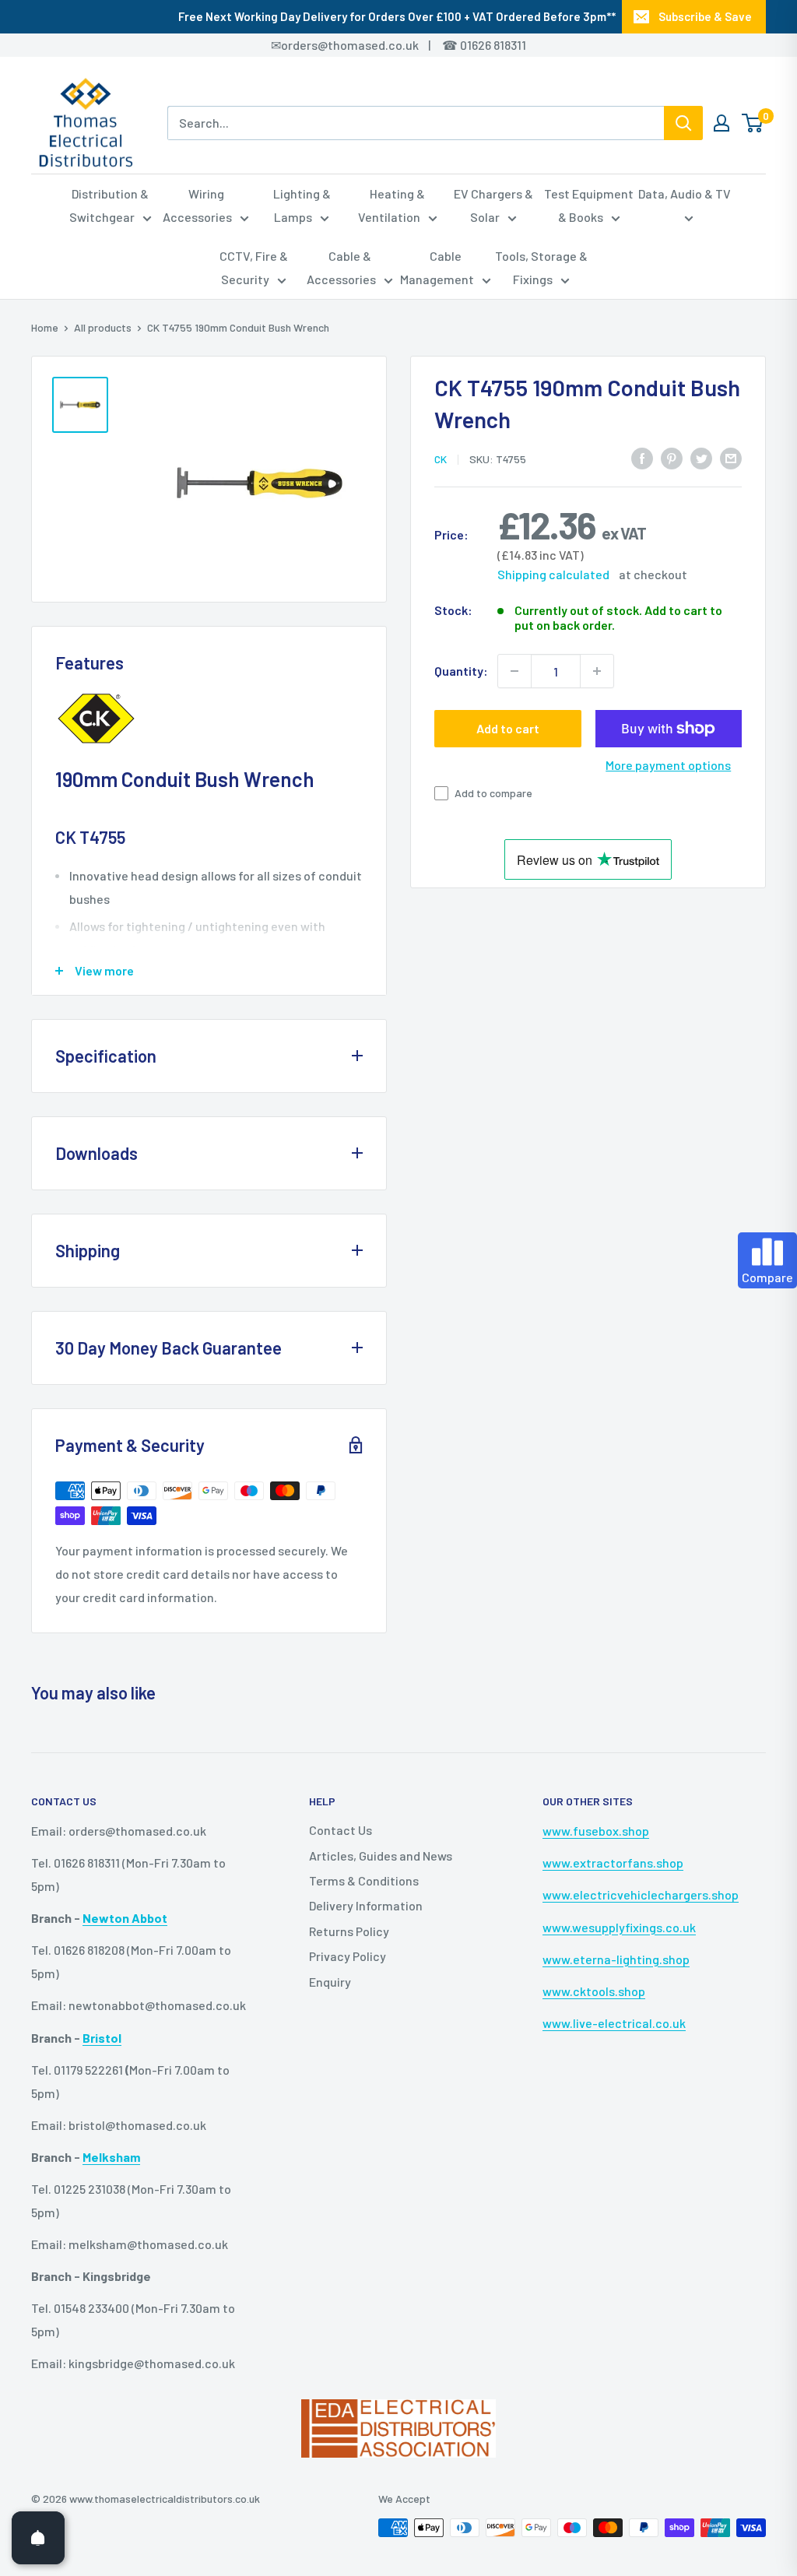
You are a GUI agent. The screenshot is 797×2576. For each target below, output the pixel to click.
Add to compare (493, 793)
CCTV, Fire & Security (254, 267)
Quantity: (461, 671)
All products (103, 327)
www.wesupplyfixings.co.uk (619, 1927)
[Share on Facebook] (642, 457)
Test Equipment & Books (589, 205)
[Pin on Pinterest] (672, 457)
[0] (753, 123)
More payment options (668, 765)
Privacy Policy (348, 1956)
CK (441, 459)
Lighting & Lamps (302, 205)
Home (45, 327)
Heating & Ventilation (392, 205)
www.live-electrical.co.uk (614, 2023)
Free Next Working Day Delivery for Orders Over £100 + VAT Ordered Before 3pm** (397, 16)
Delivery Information (366, 1905)
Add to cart (508, 728)
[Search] (683, 123)
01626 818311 (493, 45)
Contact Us (341, 1830)
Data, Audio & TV (685, 193)
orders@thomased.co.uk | (364, 45)
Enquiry (330, 1982)
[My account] (722, 123)
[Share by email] (731, 457)
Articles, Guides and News (381, 1856)
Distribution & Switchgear (109, 205)
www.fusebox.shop (596, 1831)
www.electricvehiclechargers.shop (641, 1894)
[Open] (38, 2538)
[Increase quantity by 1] (597, 671)
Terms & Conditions (364, 1880)
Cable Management (437, 267)
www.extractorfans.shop (613, 1863)
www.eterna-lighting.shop (616, 1959)
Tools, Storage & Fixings (541, 267)
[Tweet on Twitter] (701, 457)
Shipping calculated (553, 574)
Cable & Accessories (341, 267)
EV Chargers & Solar (493, 205)
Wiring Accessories (197, 205)
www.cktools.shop (594, 1991)
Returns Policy (349, 1931)
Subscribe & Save (705, 16)
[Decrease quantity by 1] (514, 671)
